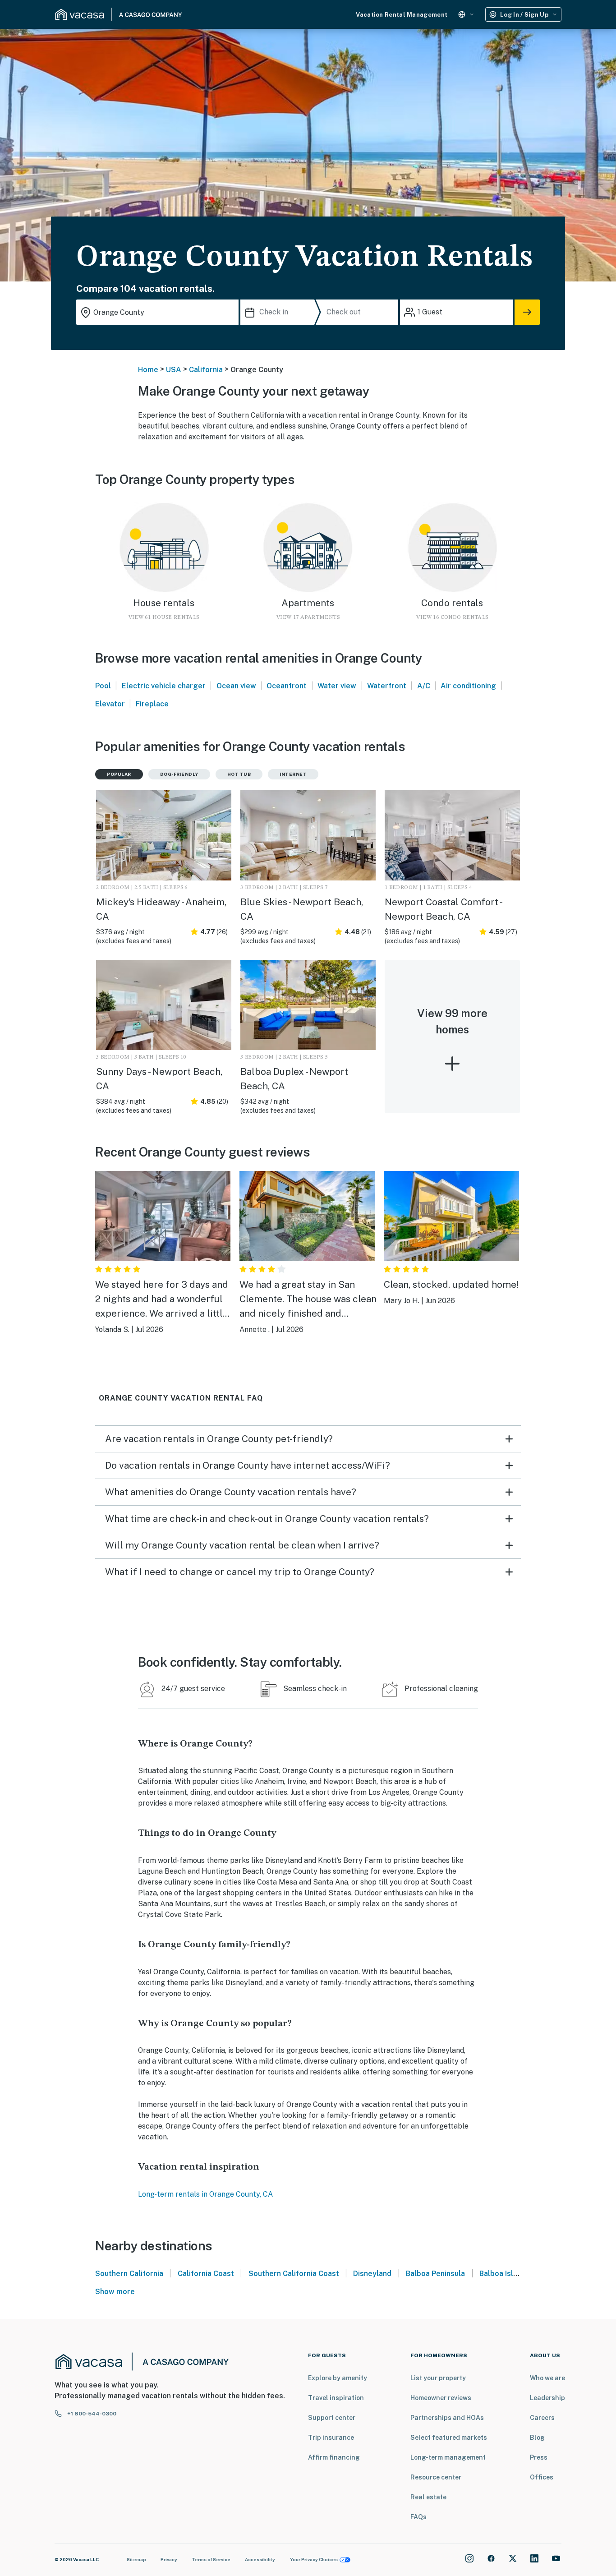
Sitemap (136, 2559)
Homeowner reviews (441, 2398)
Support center (332, 2418)
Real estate (428, 2497)
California (206, 370)
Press (539, 2457)
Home (148, 370)
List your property (438, 2378)
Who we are (547, 2378)
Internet (293, 774)
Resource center (436, 2477)
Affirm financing (334, 2457)
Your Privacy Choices (314, 2559)
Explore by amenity (338, 2378)
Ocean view (236, 686)
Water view (337, 686)
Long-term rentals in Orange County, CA (205, 2194)
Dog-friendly (179, 774)
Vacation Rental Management (402, 15)
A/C (424, 686)
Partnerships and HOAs (447, 2418)
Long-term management (448, 2457)
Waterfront (387, 686)
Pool (103, 686)
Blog (537, 2438)
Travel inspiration (336, 2398)
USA (174, 370)
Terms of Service (211, 2559)
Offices (542, 2477)
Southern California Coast (294, 2274)
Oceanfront (287, 686)
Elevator (110, 704)
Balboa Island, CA (510, 2274)
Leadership (547, 2398)
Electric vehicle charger (164, 686)
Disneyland (372, 2274)
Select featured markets (449, 2438)
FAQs (418, 2517)
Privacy (169, 2559)
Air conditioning (468, 686)
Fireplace (152, 704)
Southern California (129, 2274)
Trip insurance (331, 2438)
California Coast (206, 2274)
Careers (542, 2418)
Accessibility (260, 2559)
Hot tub (239, 774)
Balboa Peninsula (435, 2274)
